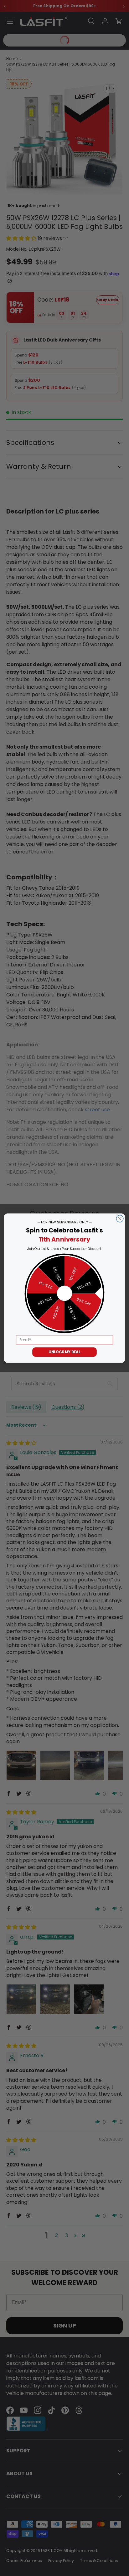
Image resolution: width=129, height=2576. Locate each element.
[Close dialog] (120, 1219)
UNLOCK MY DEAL (64, 1352)
